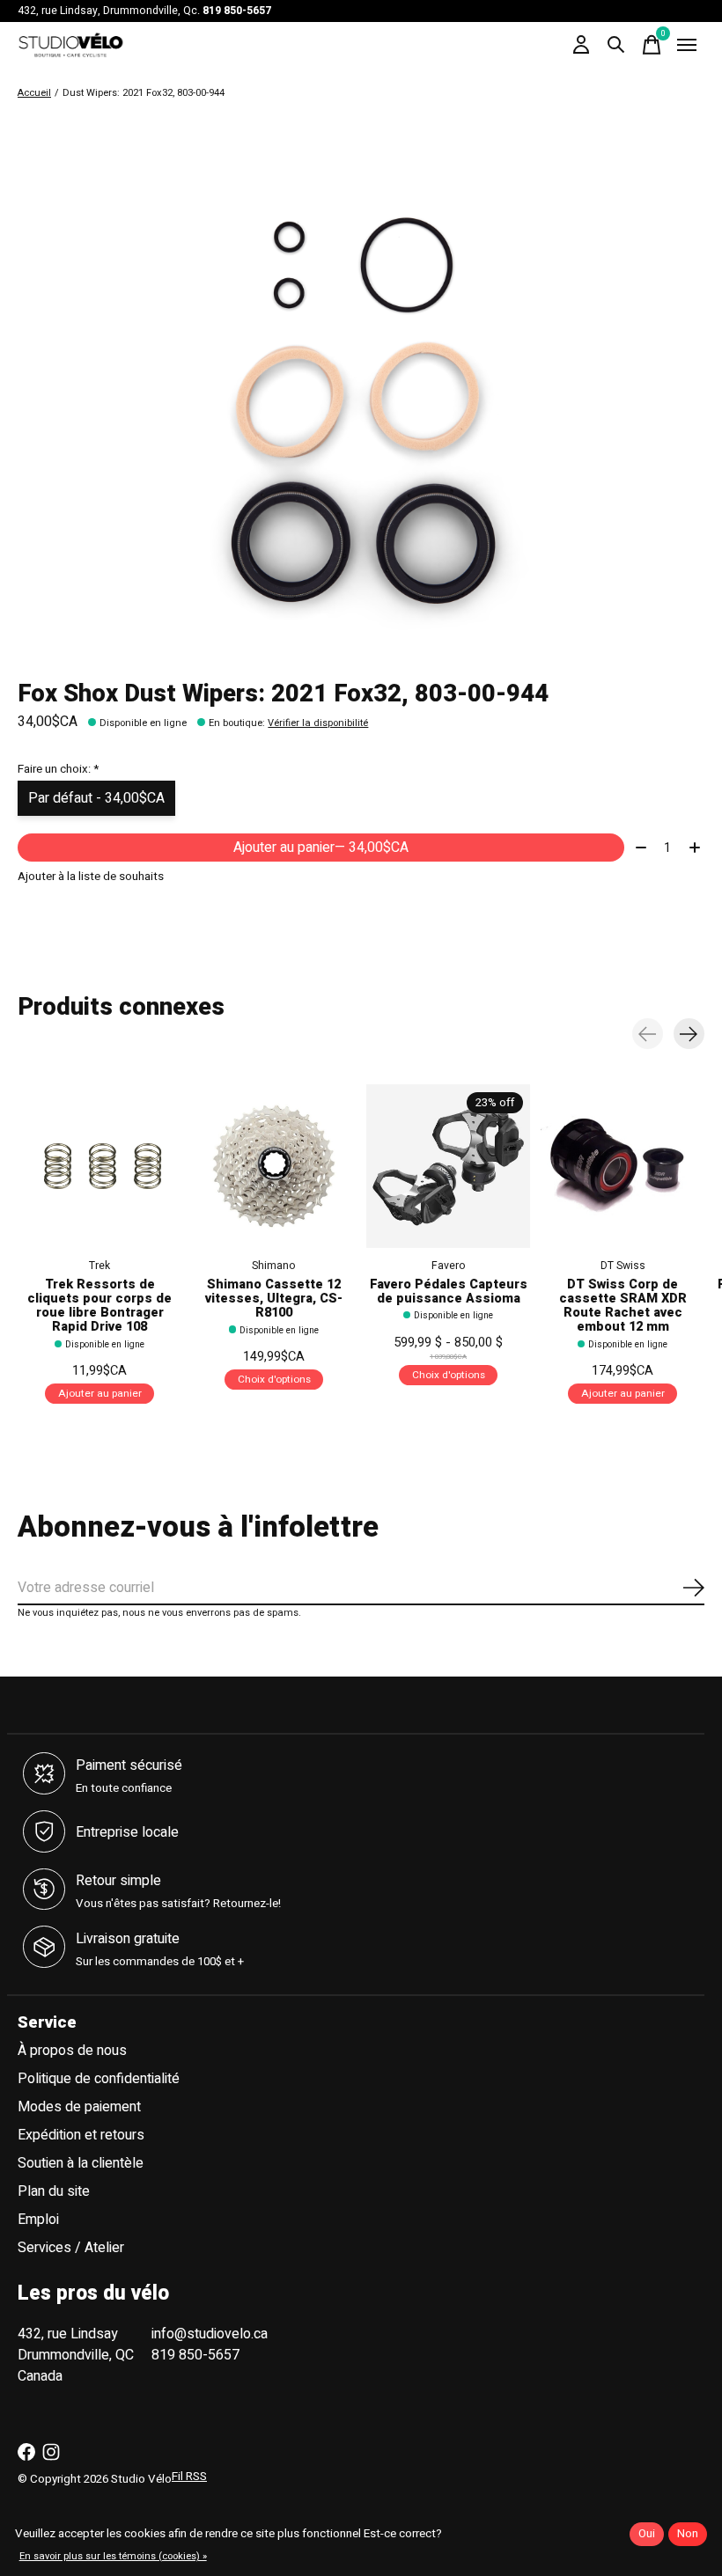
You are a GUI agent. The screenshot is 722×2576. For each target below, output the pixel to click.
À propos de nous (72, 2051)
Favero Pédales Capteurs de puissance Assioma (449, 1292)
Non (688, 2534)
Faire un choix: (58, 769)
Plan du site (54, 2191)
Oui (647, 2534)
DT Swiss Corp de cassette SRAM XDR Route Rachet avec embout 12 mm (623, 1306)
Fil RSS (189, 2477)
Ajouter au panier (321, 848)
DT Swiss (623, 1266)
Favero (449, 1266)
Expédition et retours (81, 2135)
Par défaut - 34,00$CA (96, 798)
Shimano (274, 1266)
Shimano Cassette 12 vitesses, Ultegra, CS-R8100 (274, 1299)
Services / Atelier (71, 2248)
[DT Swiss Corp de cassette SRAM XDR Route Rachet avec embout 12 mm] (623, 1166)
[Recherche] (616, 45)
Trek (99, 1266)
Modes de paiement (79, 2107)
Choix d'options (274, 1380)
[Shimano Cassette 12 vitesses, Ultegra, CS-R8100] (274, 1166)
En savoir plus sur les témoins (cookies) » (113, 2556)
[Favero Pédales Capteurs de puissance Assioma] (448, 1166)
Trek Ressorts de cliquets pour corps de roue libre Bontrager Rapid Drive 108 (99, 1306)
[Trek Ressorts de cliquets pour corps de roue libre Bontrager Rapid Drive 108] (99, 1166)
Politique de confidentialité (99, 2079)
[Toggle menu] (687, 45)
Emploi (38, 2220)
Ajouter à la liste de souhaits (91, 877)
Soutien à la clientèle (81, 2163)
